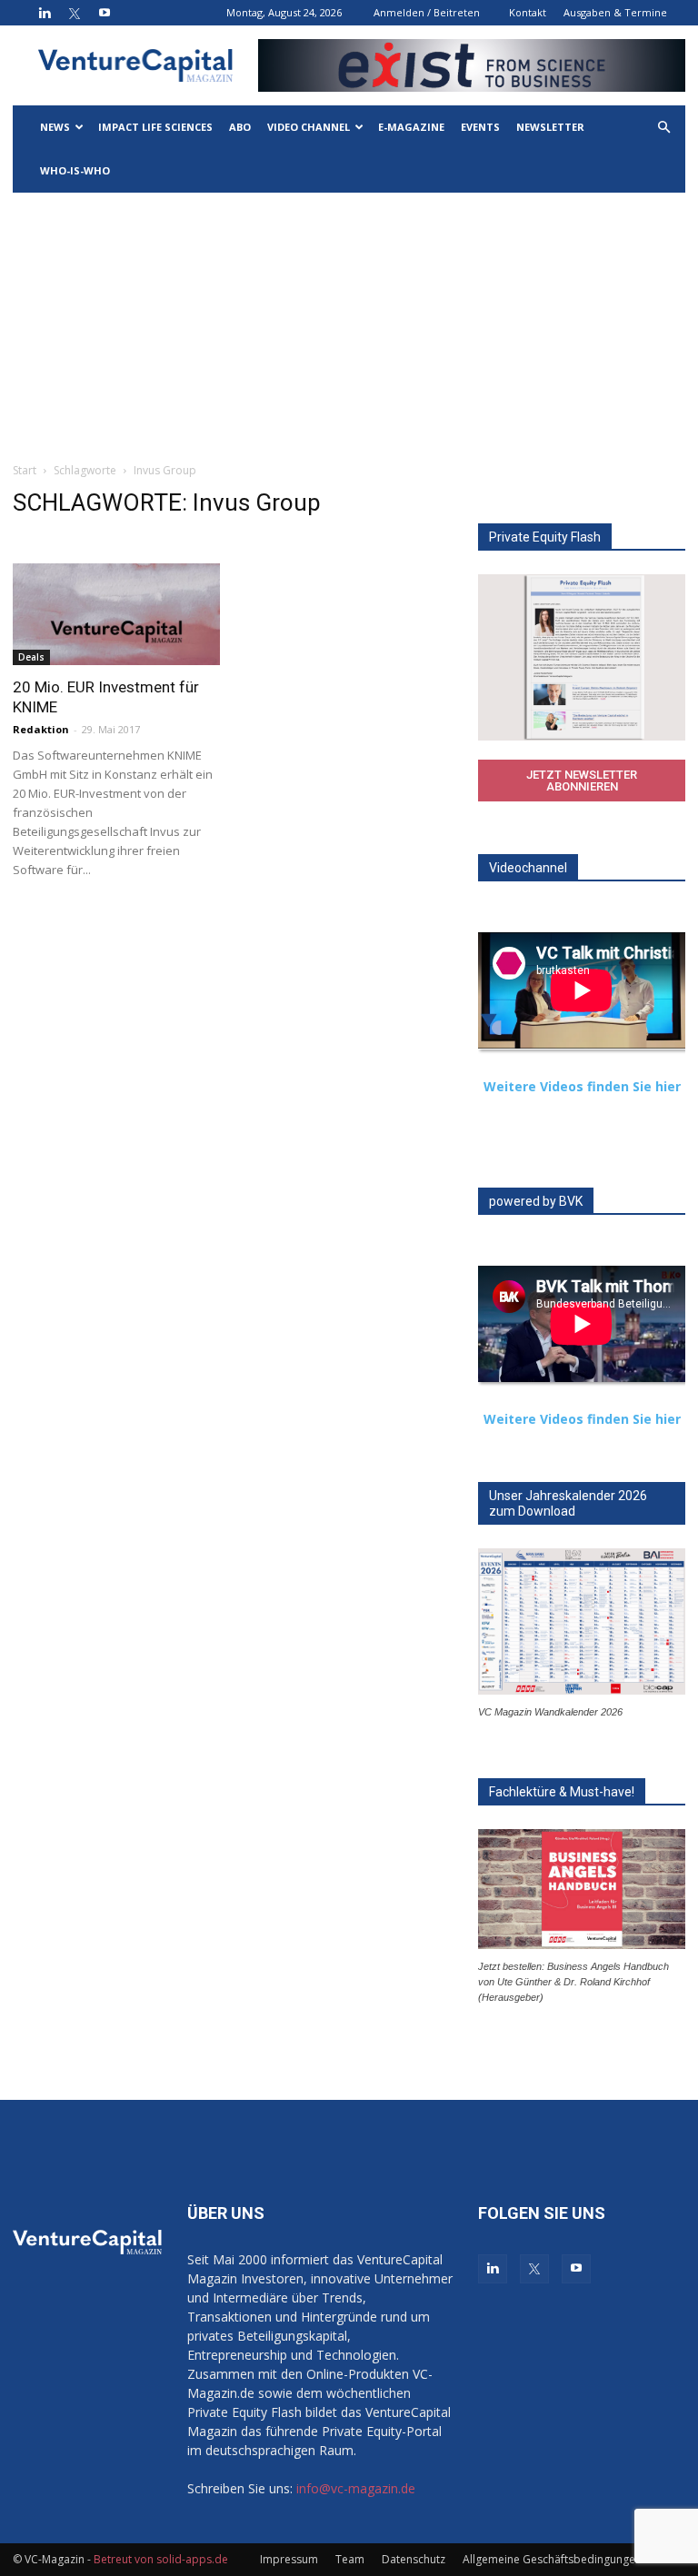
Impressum (289, 2559)
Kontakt (528, 12)
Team (350, 2559)
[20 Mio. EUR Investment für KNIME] (116, 614)
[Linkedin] (45, 13)
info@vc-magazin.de (356, 2488)
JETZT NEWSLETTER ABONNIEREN (582, 781)
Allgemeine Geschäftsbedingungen (552, 2559)
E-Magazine (411, 127)
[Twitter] (75, 13)
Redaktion (41, 729)
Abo (240, 127)
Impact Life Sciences (155, 127)
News (55, 127)
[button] (663, 128)
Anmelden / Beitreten (427, 12)
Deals (31, 657)
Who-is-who (75, 170)
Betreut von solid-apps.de (161, 2559)
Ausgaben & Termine (615, 12)
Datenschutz (414, 2559)
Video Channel (309, 127)
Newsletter (550, 127)
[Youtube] (105, 13)
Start (25, 470)
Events (480, 127)
